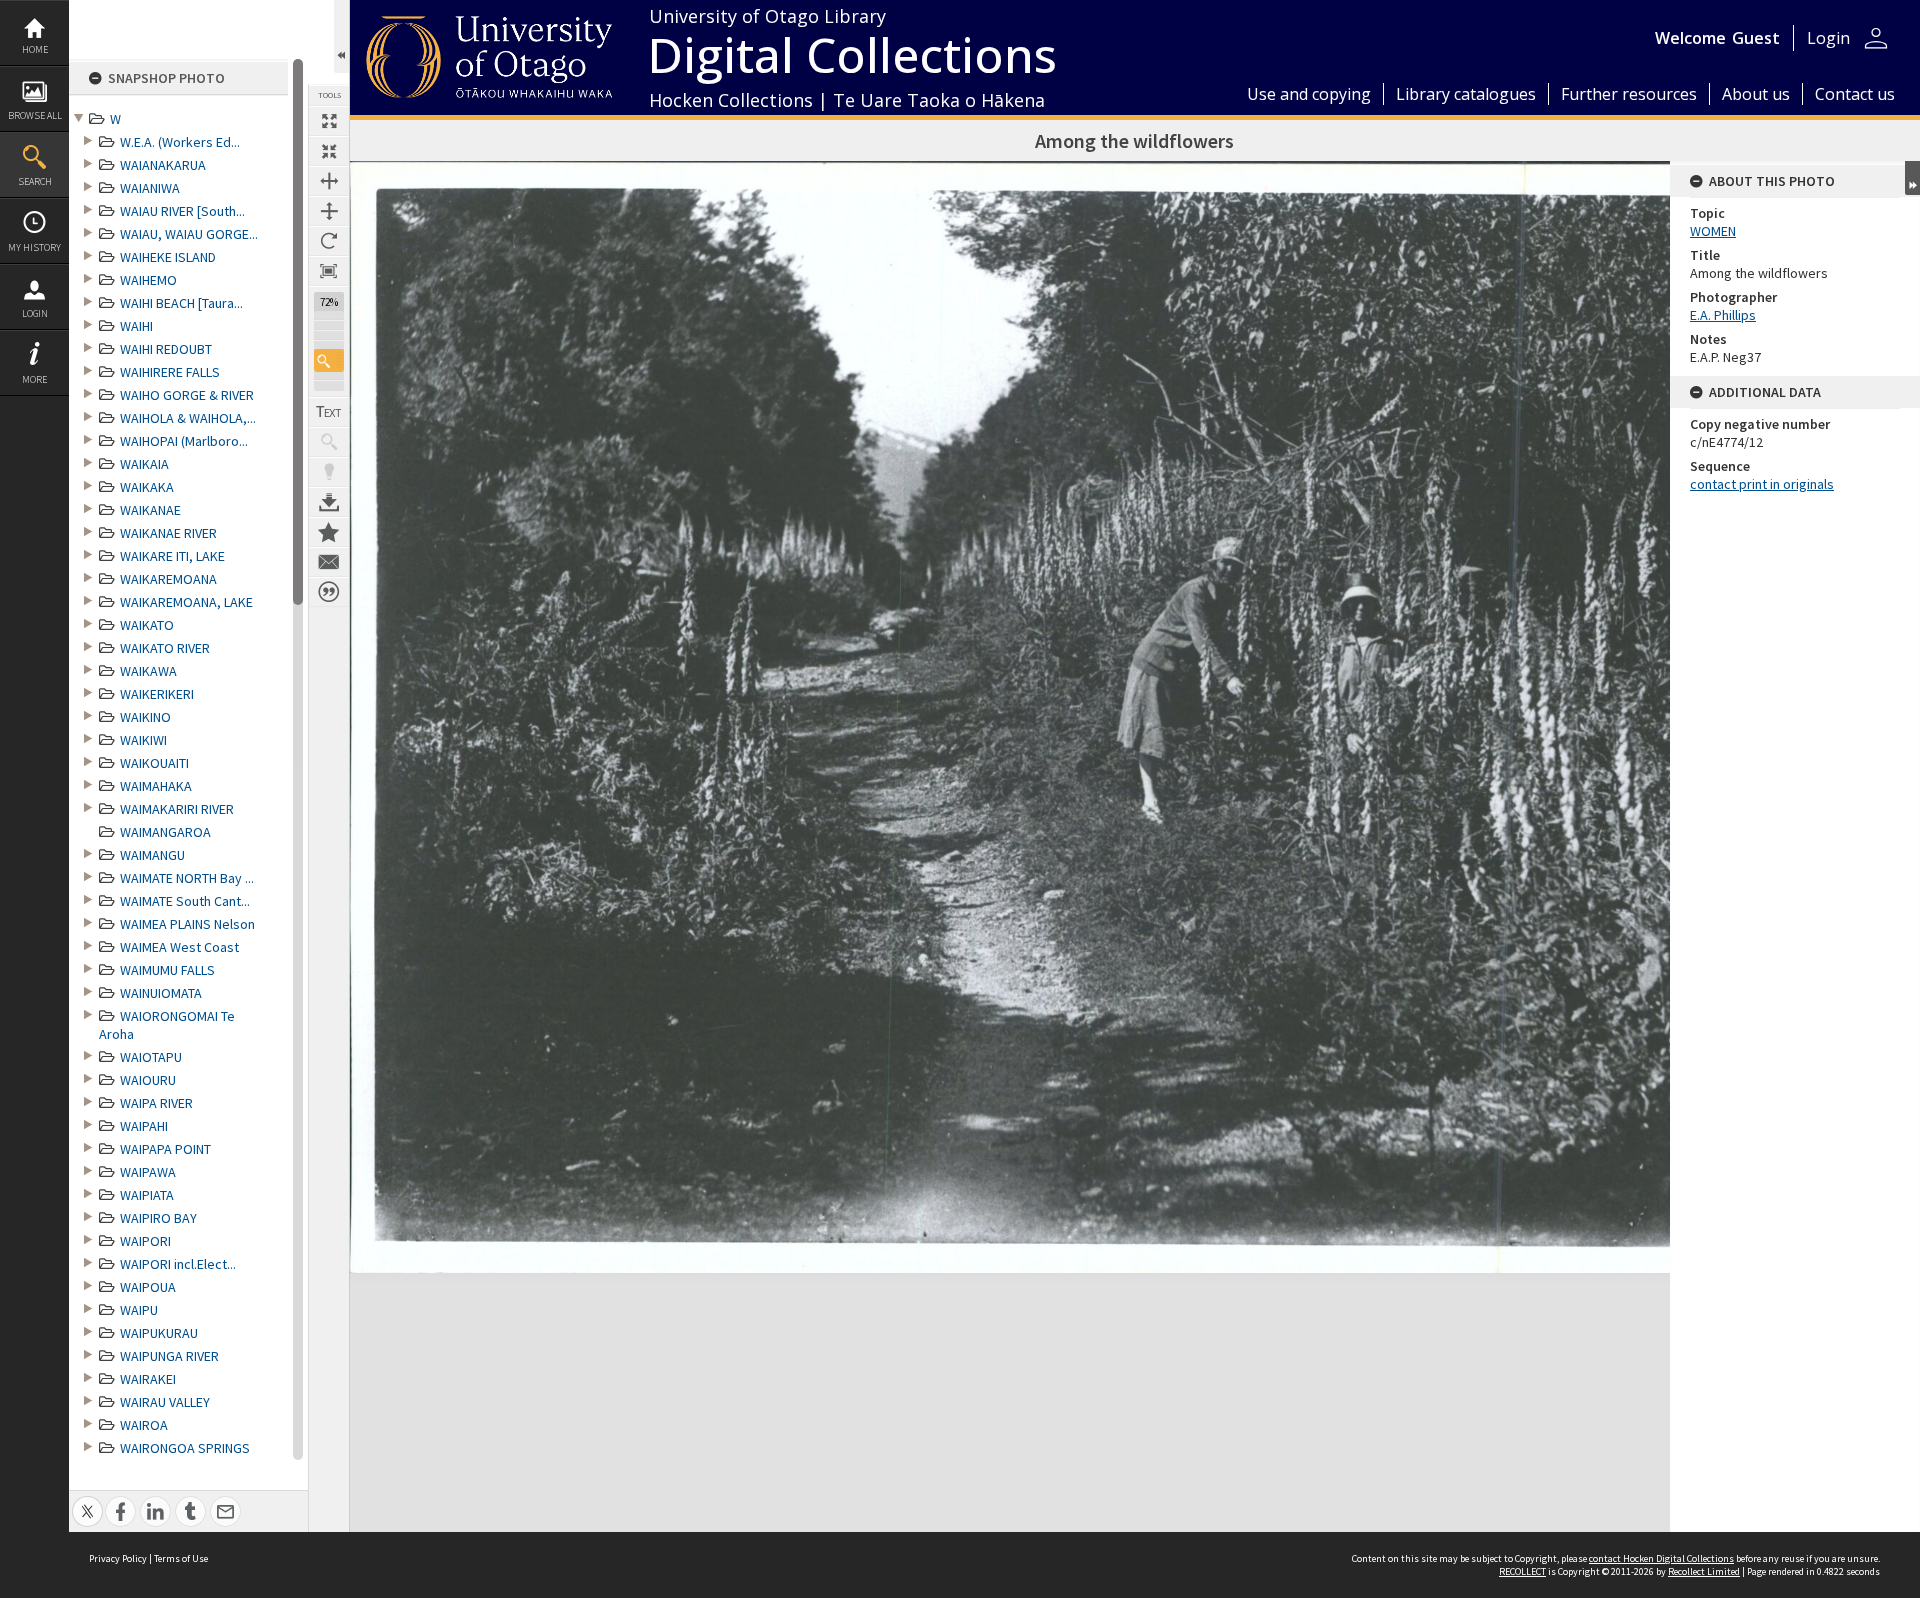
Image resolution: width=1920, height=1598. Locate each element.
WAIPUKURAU (159, 1333)
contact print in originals (1762, 484)
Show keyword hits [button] (329, 442)
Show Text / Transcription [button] (329, 412)
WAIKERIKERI (157, 694)
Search (35, 181)
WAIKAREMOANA (168, 579)
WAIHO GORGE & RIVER (187, 395)
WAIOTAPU (151, 1057)
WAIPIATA (147, 1195)
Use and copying (1309, 94)
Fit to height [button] (329, 211)
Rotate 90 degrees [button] (329, 241)
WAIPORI (145, 1241)
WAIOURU (148, 1080)
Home (35, 49)
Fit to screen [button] (329, 151)
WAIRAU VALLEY (165, 1402)
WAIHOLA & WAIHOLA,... (188, 418)
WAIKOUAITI (154, 763)
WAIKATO (147, 625)
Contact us (1855, 94)
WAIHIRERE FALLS (170, 372)
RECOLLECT (1522, 1571)
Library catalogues (1466, 94)
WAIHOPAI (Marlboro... (184, 441)
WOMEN (1713, 231)
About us (1756, 94)
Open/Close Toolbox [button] (341, 36)
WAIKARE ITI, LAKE (172, 556)
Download (329, 502)
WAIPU (139, 1310)
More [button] (34, 379)
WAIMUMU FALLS (167, 970)
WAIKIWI (143, 740)
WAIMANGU (152, 855)
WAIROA (144, 1425)
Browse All (35, 115)
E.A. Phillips (1723, 315)
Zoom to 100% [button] (329, 271)
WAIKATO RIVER (165, 648)
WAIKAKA (147, 487)
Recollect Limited (1704, 1571)
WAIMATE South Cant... (185, 901)
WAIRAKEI (148, 1379)
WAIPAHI (144, 1126)
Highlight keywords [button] (329, 472)
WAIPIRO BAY (158, 1218)
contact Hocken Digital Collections (1661, 1558)
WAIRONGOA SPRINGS (185, 1448)
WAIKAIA (144, 464)
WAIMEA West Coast (179, 947)
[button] (329, 360)
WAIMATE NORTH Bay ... (187, 878)
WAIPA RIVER (156, 1103)
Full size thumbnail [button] (329, 121)
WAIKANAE (150, 510)
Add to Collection (329, 532)
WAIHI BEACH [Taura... (181, 303)
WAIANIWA (150, 188)
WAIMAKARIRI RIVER (177, 809)
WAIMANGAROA (165, 832)
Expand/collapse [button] (1912, 178)
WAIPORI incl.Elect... (178, 1264)
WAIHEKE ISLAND (168, 257)
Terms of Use (181, 1558)
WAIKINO (145, 717)
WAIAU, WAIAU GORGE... (189, 234)
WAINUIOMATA (161, 993)
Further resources (1629, 94)
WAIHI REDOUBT (166, 349)
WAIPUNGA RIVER (169, 1356)
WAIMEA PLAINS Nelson (187, 924)
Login (35, 313)
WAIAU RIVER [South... (182, 211)
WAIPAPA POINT (165, 1149)
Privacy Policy (118, 1558)
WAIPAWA (148, 1172)
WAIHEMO (148, 280)
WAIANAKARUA (163, 165)
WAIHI (136, 326)
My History (34, 247)
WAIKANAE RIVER (168, 533)
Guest (1756, 38)
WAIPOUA (148, 1287)
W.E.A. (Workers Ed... (180, 142)
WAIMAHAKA (156, 786)
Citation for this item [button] (329, 592)
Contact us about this (329, 562)
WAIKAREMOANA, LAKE (186, 602)
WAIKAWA (148, 671)
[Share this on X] (87, 1500)
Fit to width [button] (329, 181)
